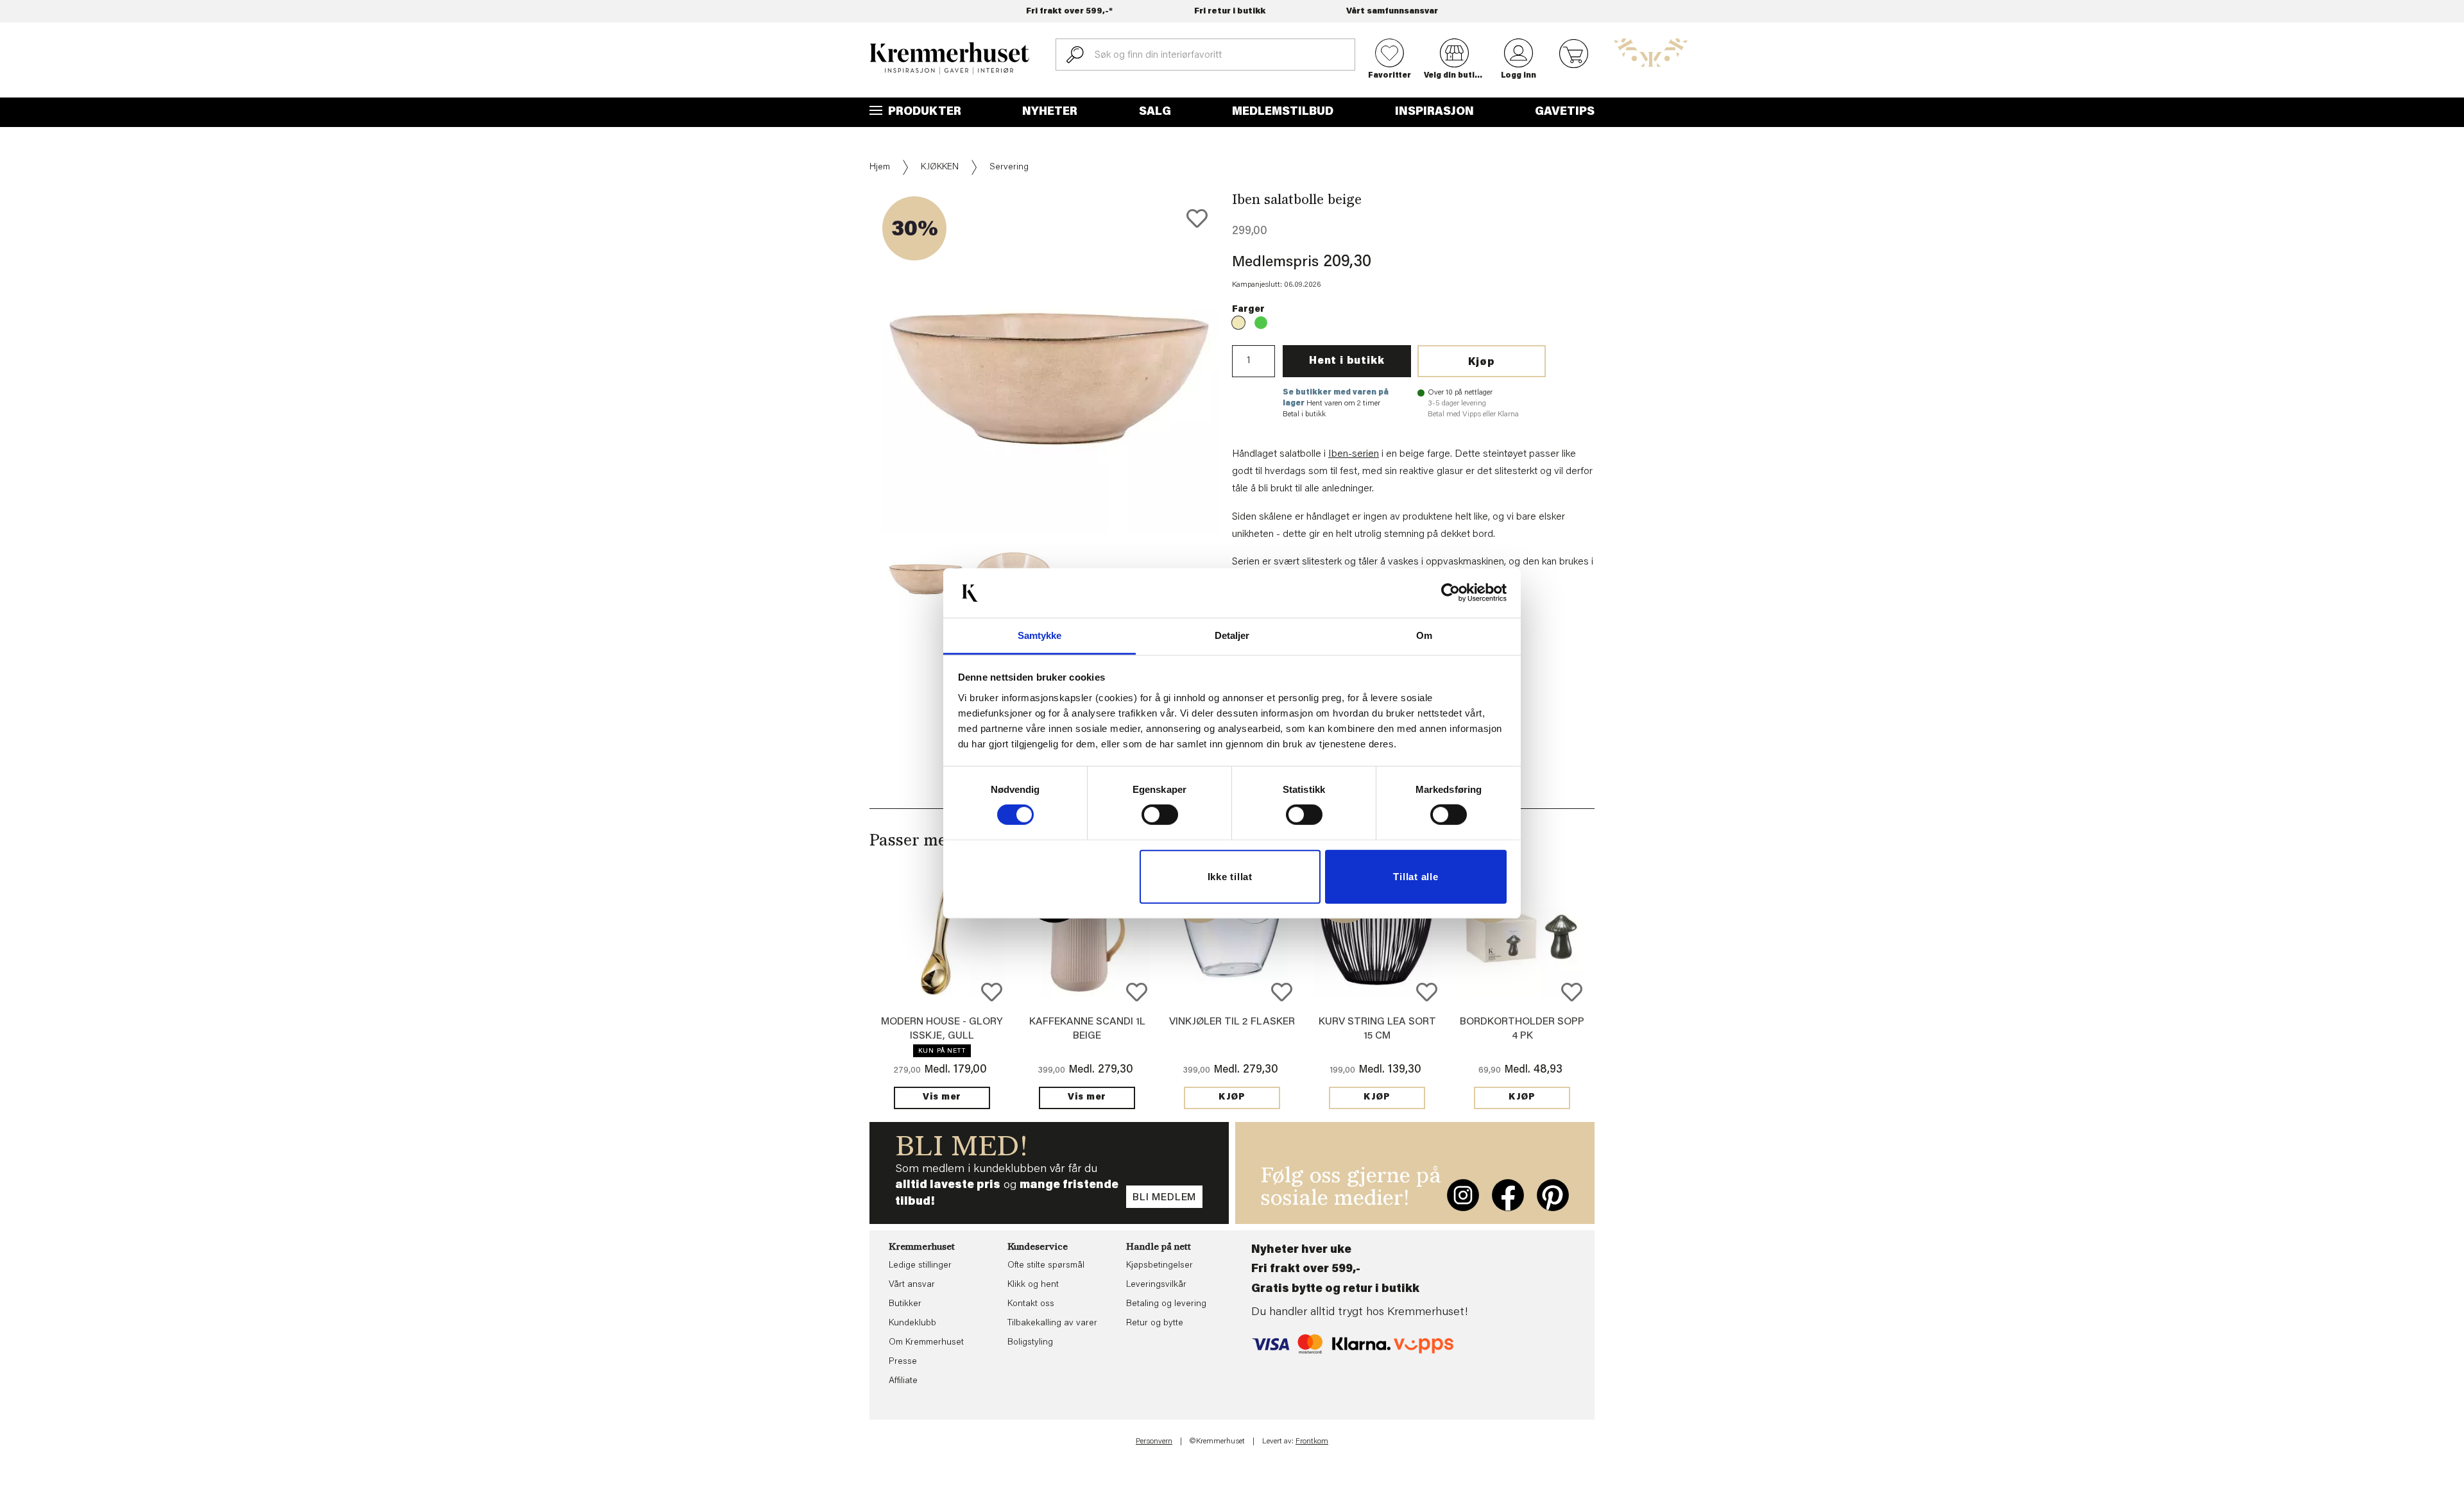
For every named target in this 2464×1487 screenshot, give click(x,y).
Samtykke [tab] (1040, 635)
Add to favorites (1197, 218)
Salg (1155, 112)
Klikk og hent (1033, 1285)
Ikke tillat (1230, 877)
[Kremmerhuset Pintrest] (1553, 1195)
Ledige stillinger (920, 1266)
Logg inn (1519, 76)
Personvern (1154, 1441)
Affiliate (903, 1381)
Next (1241, 404)
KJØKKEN (940, 167)
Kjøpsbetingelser (1159, 1266)
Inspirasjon (1434, 112)
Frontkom (1312, 1441)
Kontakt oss (1031, 1304)
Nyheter (1050, 112)
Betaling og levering (1166, 1304)
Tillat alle (1416, 877)
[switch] (1160, 815)
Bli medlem (1164, 1198)
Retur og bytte (1155, 1323)
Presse (903, 1362)
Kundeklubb (912, 1323)
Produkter (923, 112)
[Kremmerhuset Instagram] (1463, 1195)
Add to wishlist (992, 992)
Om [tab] (1424, 635)
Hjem (880, 167)
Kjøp (1482, 362)
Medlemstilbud (1283, 112)
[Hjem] (950, 58)
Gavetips (1565, 112)
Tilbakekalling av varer (1052, 1323)
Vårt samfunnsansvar (1392, 11)
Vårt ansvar (912, 1285)
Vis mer (942, 1098)
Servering (1009, 167)
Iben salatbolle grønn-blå (1261, 323)
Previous (860, 404)
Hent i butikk (1347, 361)
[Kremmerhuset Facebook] (1508, 1195)
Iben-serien (1354, 454)
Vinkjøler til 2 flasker (1232, 1022)
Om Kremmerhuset (926, 1343)
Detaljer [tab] (1232, 635)
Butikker (905, 1304)
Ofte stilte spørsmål (1046, 1266)
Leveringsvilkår (1156, 1285)
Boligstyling (1030, 1343)
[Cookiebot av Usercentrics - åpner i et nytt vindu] (1450, 593)
